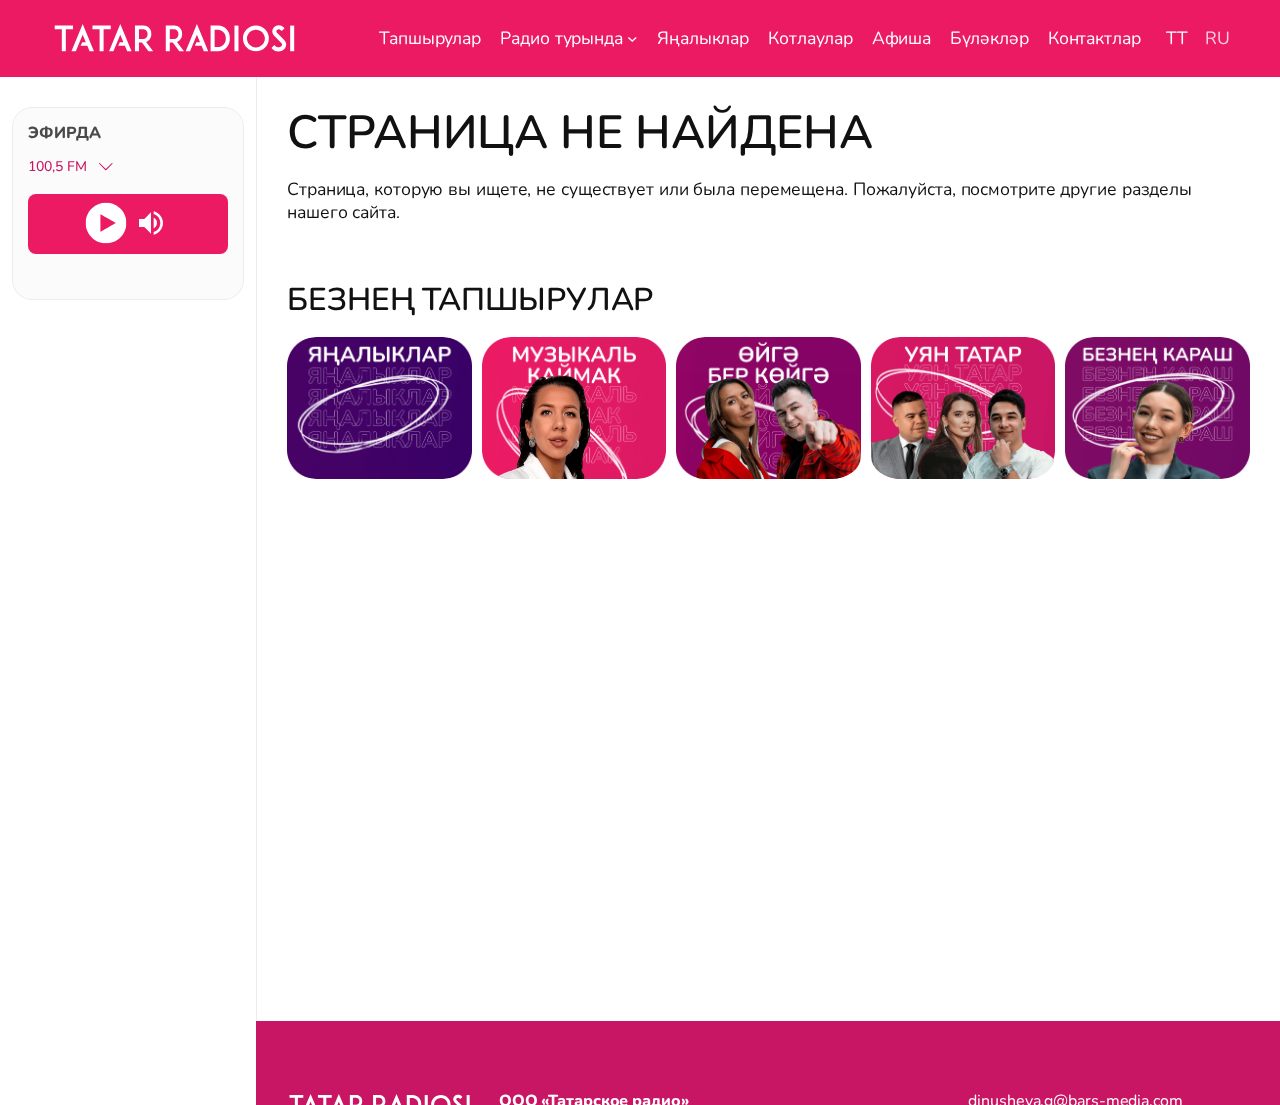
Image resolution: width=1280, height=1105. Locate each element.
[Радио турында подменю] (632, 38)
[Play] (105, 222)
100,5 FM (57, 165)
